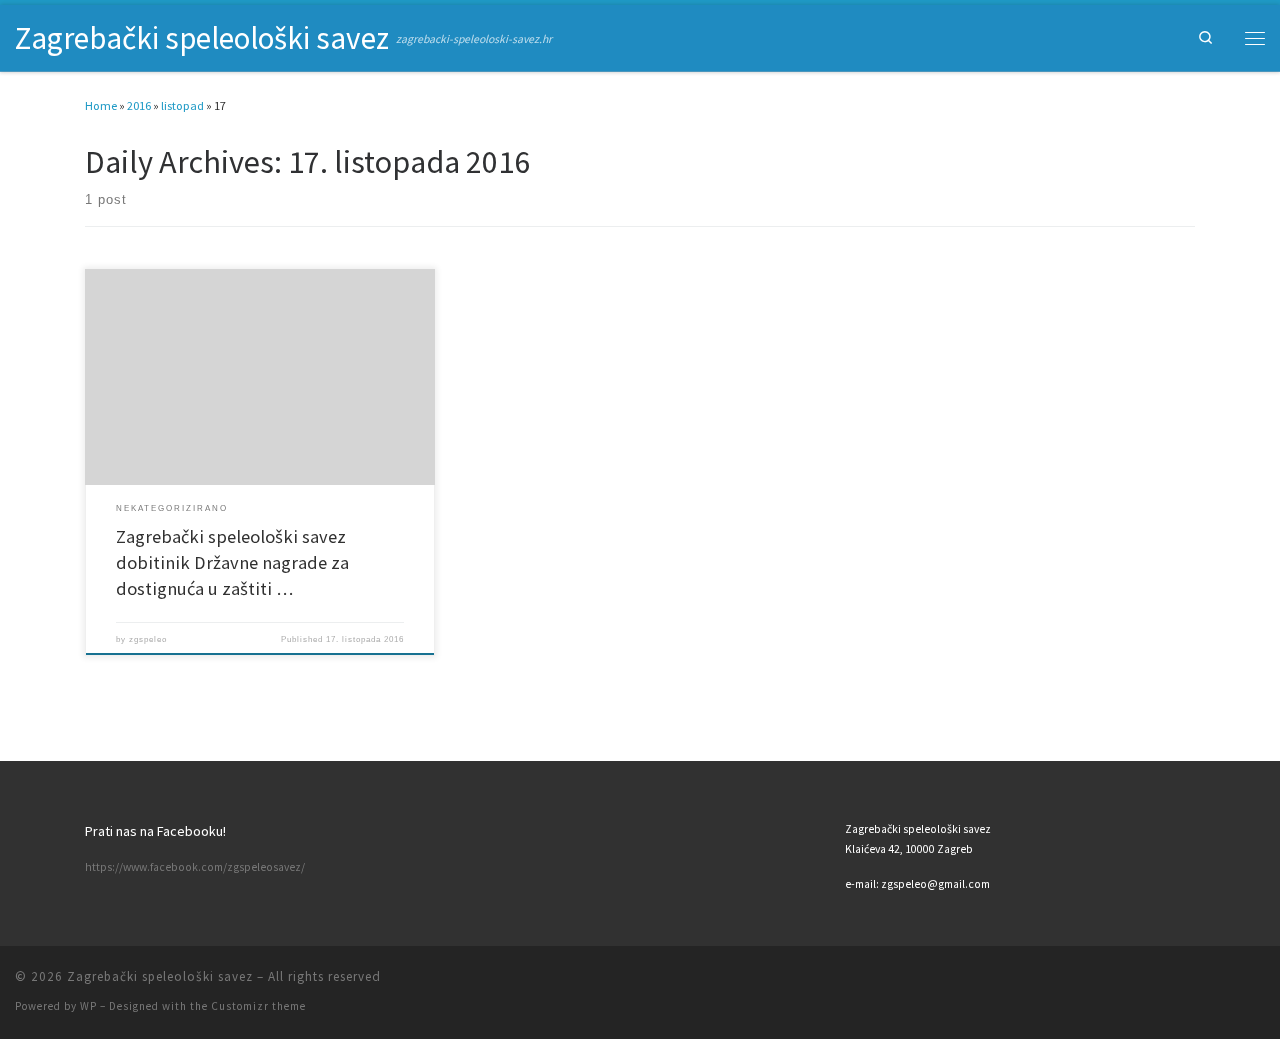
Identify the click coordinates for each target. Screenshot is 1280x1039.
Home (101, 105)
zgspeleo (148, 639)
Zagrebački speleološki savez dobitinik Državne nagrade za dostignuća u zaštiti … (232, 562)
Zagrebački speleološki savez (160, 976)
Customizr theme (258, 1006)
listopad (182, 105)
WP (88, 1006)
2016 (139, 105)
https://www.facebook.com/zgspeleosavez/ (195, 867)
